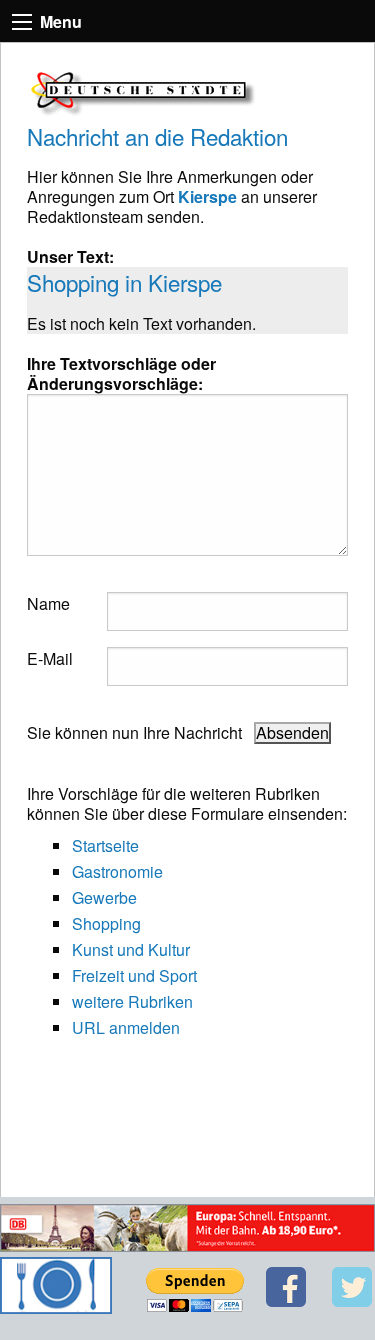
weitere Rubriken (132, 1001)
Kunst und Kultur (131, 949)
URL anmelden (126, 1027)
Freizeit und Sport (134, 975)
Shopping (106, 923)
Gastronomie (117, 871)
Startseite (105, 845)
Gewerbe (104, 897)
